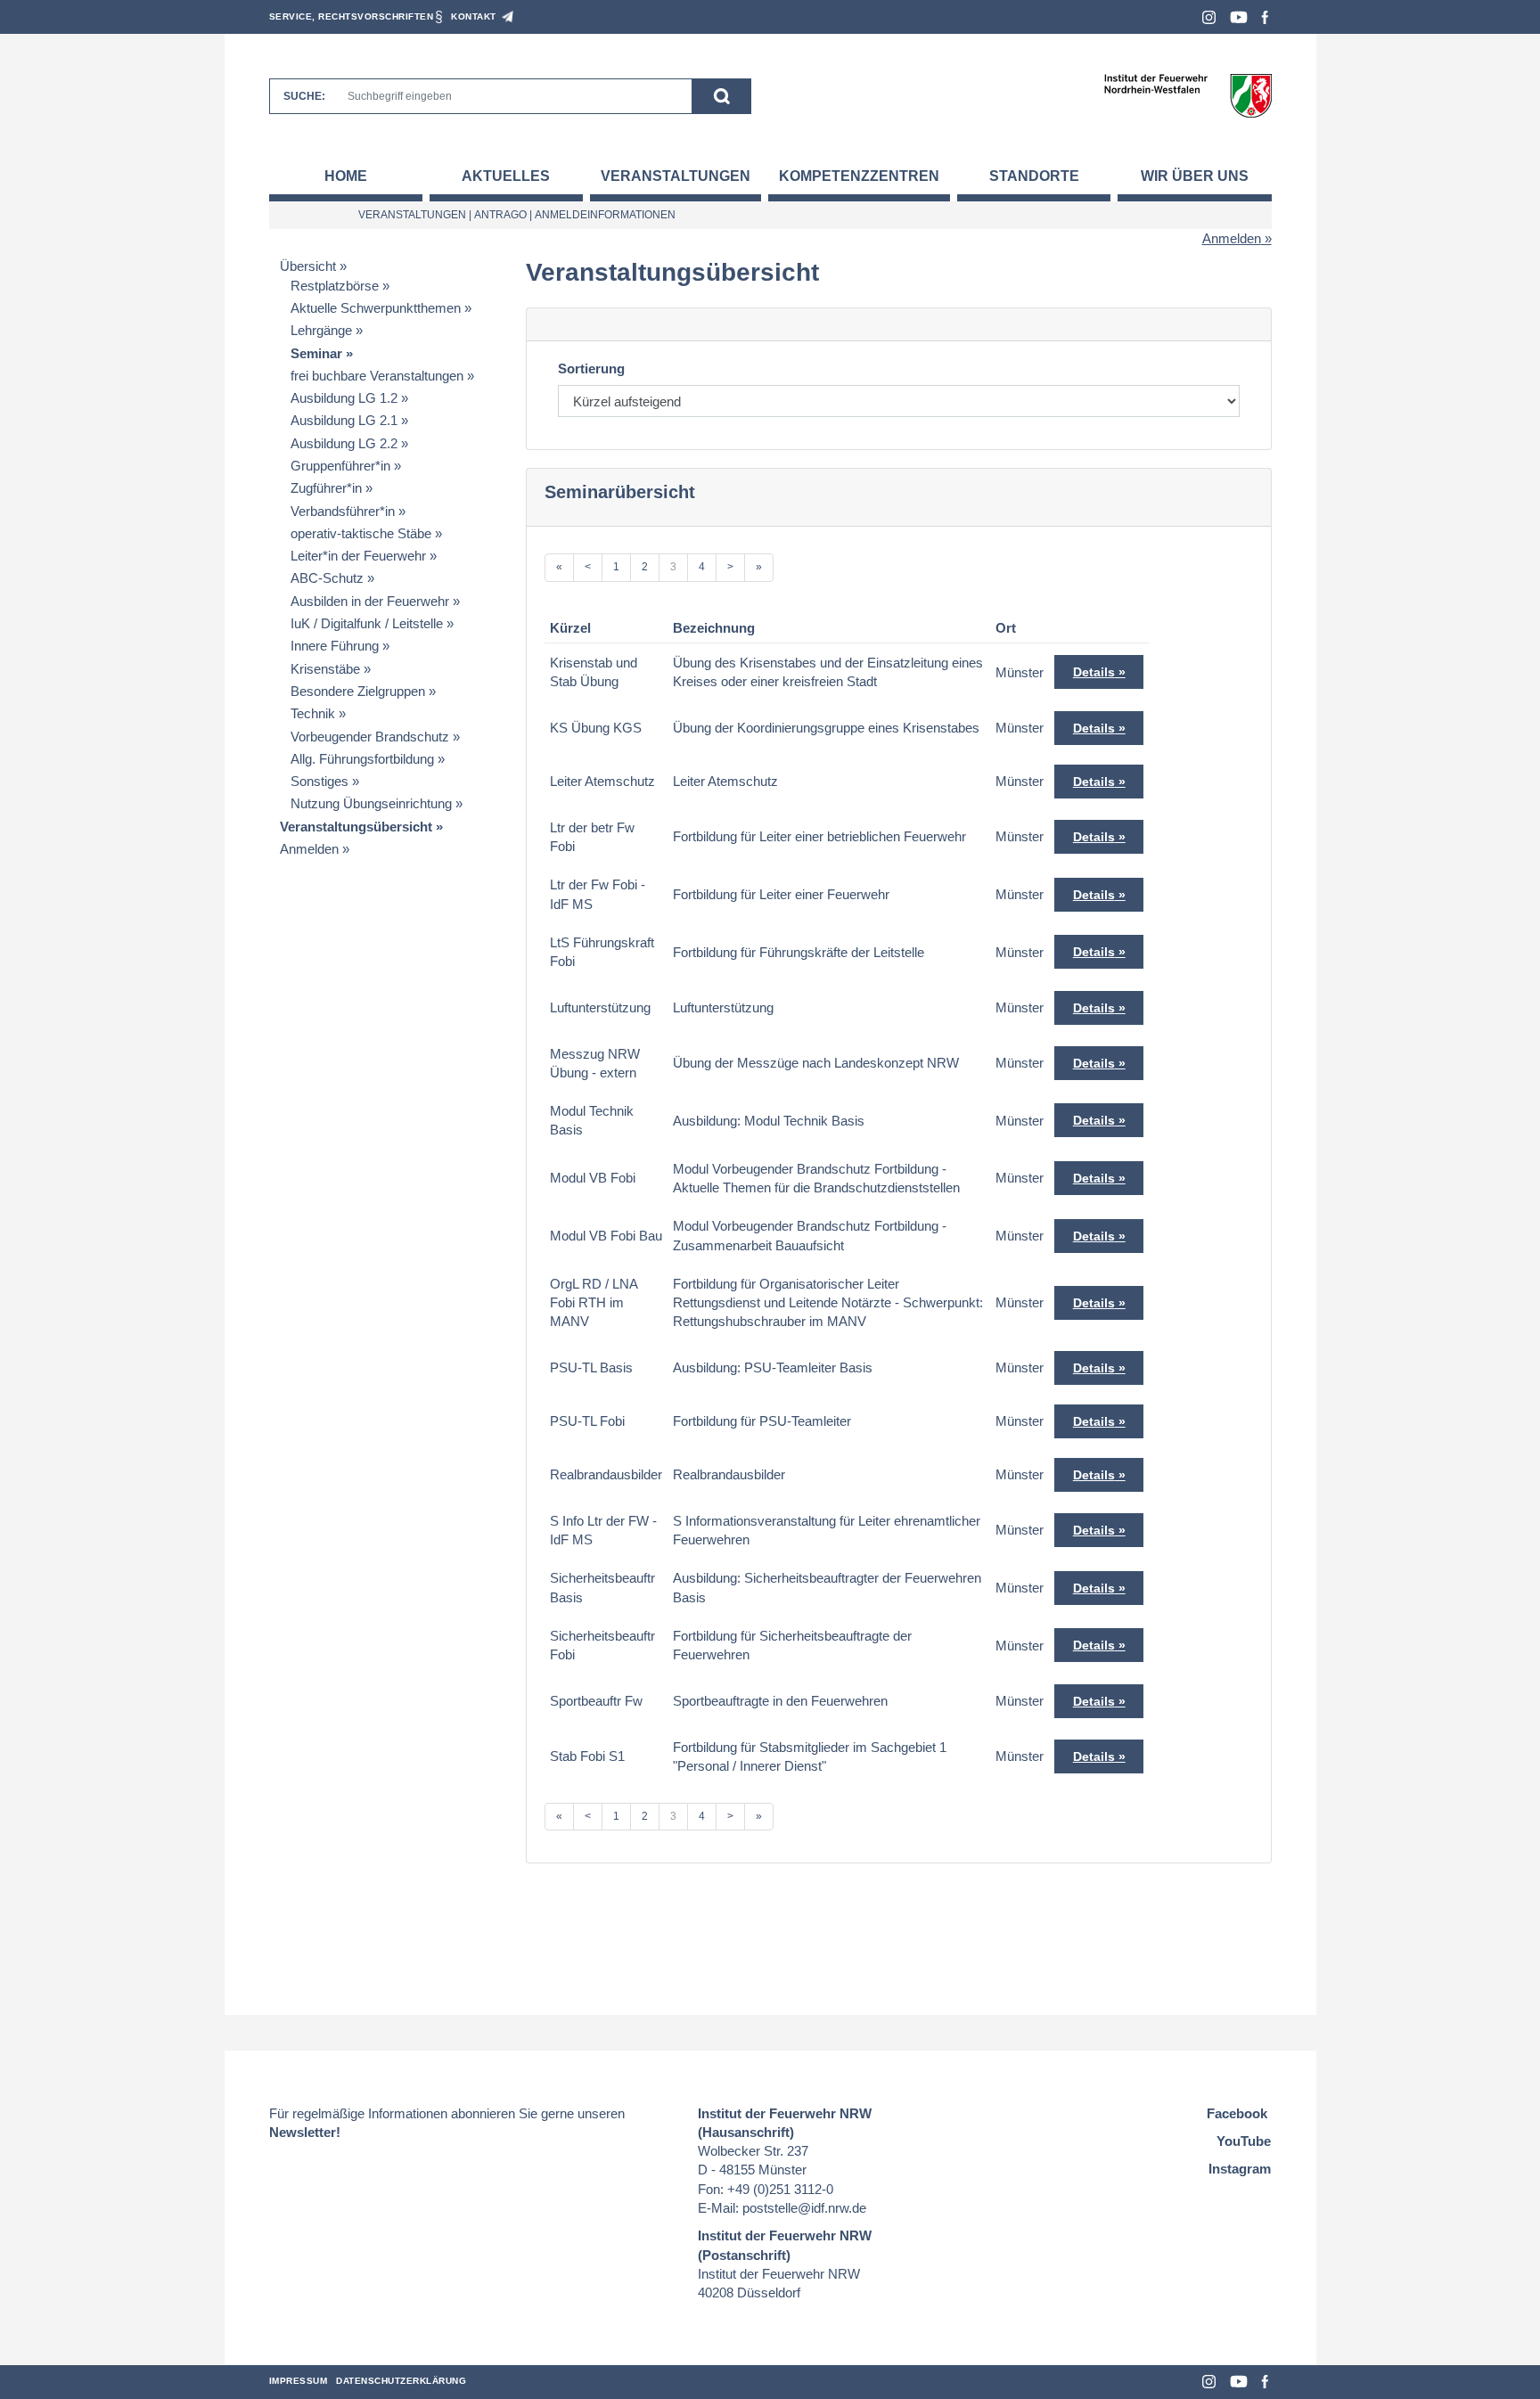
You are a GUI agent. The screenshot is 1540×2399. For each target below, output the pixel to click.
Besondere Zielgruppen (358, 691)
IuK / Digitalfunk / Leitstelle (367, 623)
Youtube (1239, 17)
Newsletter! (305, 2132)
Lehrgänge (321, 330)
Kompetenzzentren (859, 176)
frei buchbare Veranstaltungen (377, 376)
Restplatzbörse (335, 286)
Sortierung (591, 368)
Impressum (299, 2381)
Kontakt (474, 16)
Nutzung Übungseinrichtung (371, 803)
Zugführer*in (326, 488)
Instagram (1209, 17)
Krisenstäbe (325, 669)
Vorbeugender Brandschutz (370, 737)
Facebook (1265, 17)
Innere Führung (335, 646)
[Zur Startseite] (1188, 95)
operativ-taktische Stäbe (361, 533)
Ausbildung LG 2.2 (344, 443)
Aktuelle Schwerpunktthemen (376, 308)
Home (346, 176)
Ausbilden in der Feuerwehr (370, 601)
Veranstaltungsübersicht (356, 827)
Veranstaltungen (676, 176)
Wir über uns (1195, 176)
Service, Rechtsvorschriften (352, 16)
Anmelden (1232, 238)
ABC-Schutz (327, 578)
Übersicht (308, 266)
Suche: (304, 96)
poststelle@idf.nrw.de (804, 2208)
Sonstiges (319, 781)
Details (1094, 672)
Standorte (1034, 176)
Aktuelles (506, 176)
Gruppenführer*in (340, 466)
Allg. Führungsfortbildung (362, 759)
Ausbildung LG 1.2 (344, 398)
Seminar (316, 353)
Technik (313, 713)
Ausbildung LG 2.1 (344, 420)
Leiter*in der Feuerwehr (358, 556)
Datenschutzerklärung (401, 2381)
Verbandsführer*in (343, 511)
